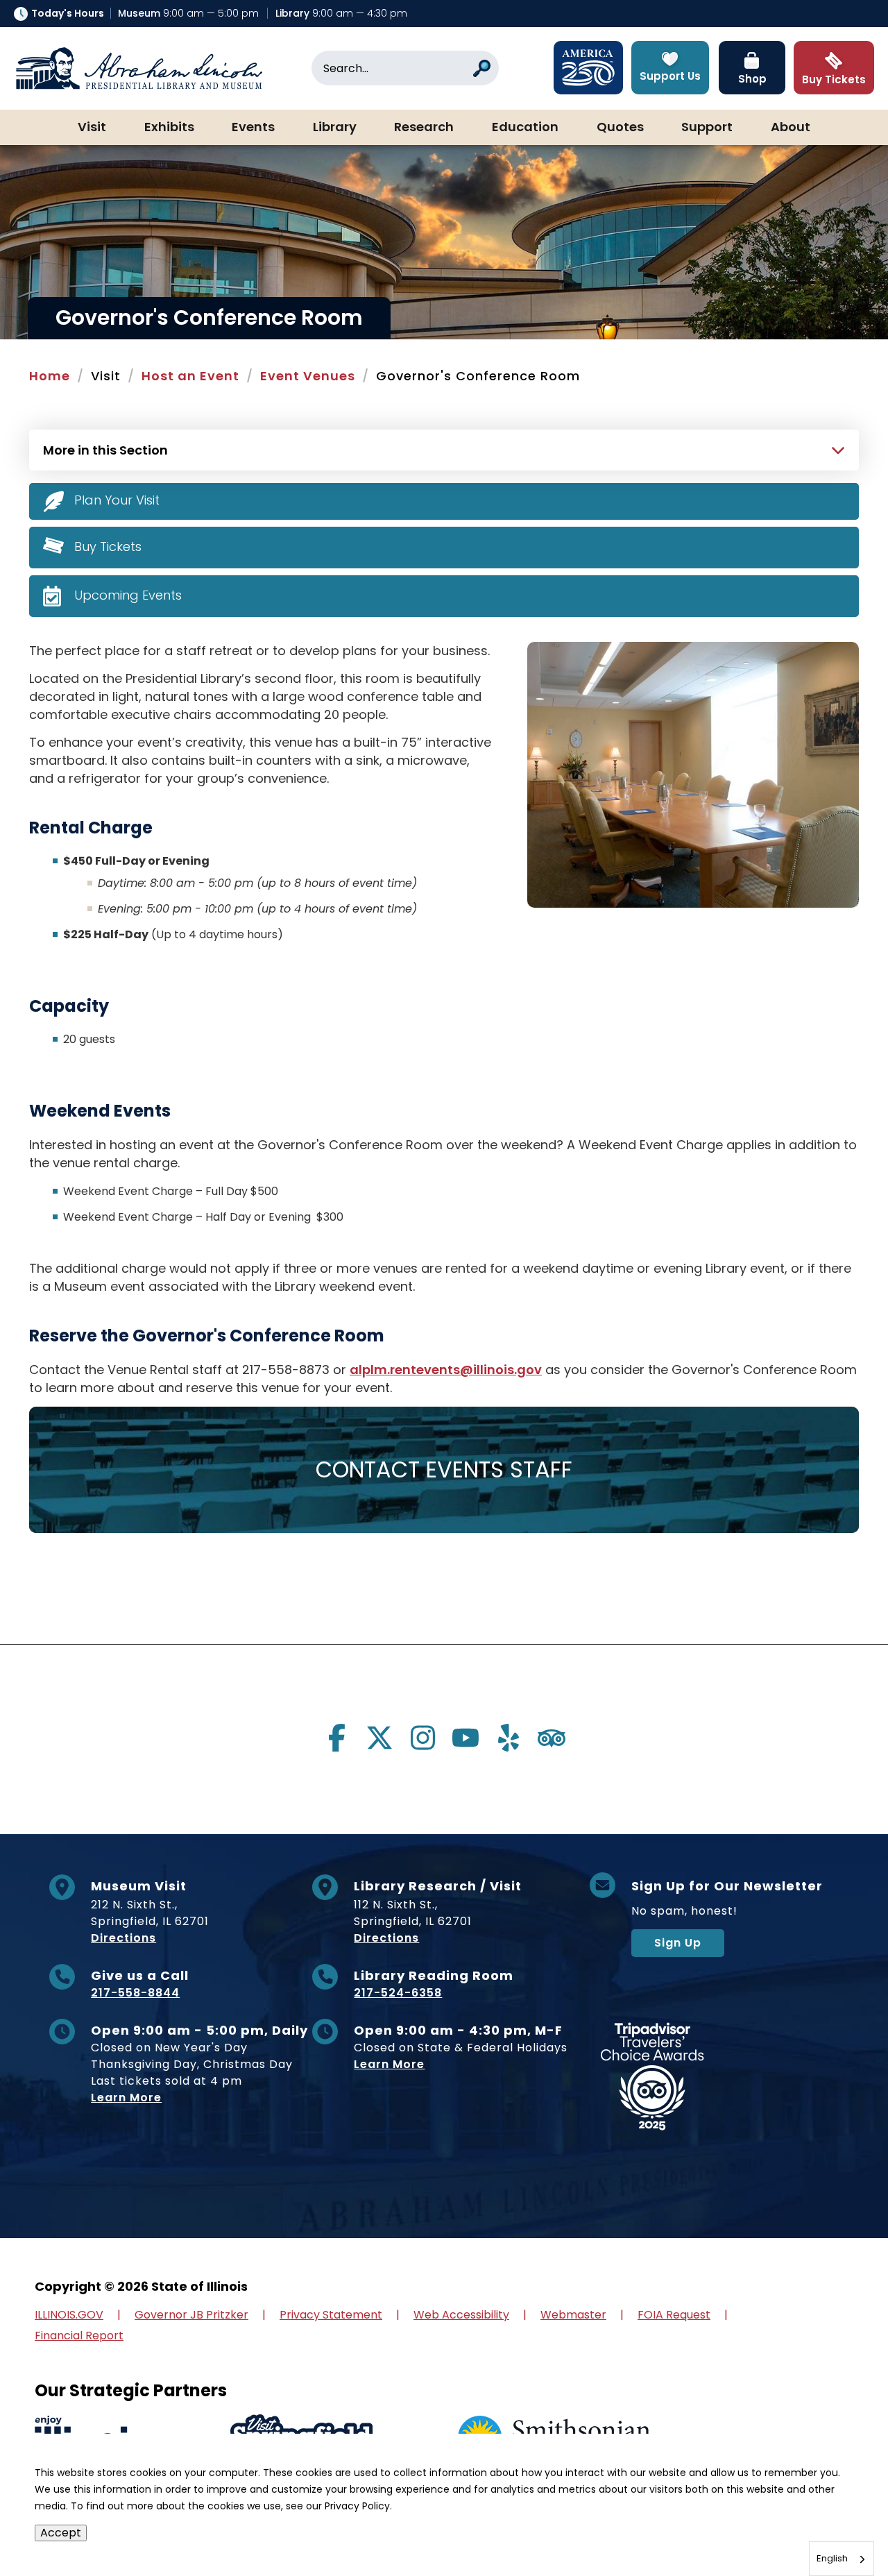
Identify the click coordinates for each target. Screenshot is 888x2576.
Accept (61, 2533)
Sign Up (678, 1943)
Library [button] (335, 128)
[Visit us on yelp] (509, 1738)
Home (50, 376)
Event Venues (308, 376)
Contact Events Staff (444, 1469)
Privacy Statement (331, 2315)
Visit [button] (92, 128)
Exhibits (169, 128)
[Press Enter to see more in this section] (444, 448)
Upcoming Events (128, 595)
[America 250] (588, 68)
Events (253, 128)
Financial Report (79, 2336)
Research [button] (424, 128)
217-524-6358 (398, 1993)
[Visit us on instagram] (422, 1738)
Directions (123, 1938)
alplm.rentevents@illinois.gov (446, 1370)
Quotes (620, 128)
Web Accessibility (461, 2315)
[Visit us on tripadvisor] (552, 1738)
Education (525, 128)
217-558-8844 (135, 1993)
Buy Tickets (108, 546)
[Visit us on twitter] (379, 1738)
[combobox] (842, 2559)
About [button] (791, 128)
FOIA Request (674, 2315)
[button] (836, 2524)
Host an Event (190, 376)
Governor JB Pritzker (191, 2315)
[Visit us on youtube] (466, 1738)
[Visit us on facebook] (336, 1738)
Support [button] (707, 128)
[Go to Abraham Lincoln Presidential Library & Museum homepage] (139, 68)
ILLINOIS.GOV (69, 2315)
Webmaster (573, 2315)
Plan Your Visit (117, 500)
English (832, 2558)
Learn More (126, 2098)
